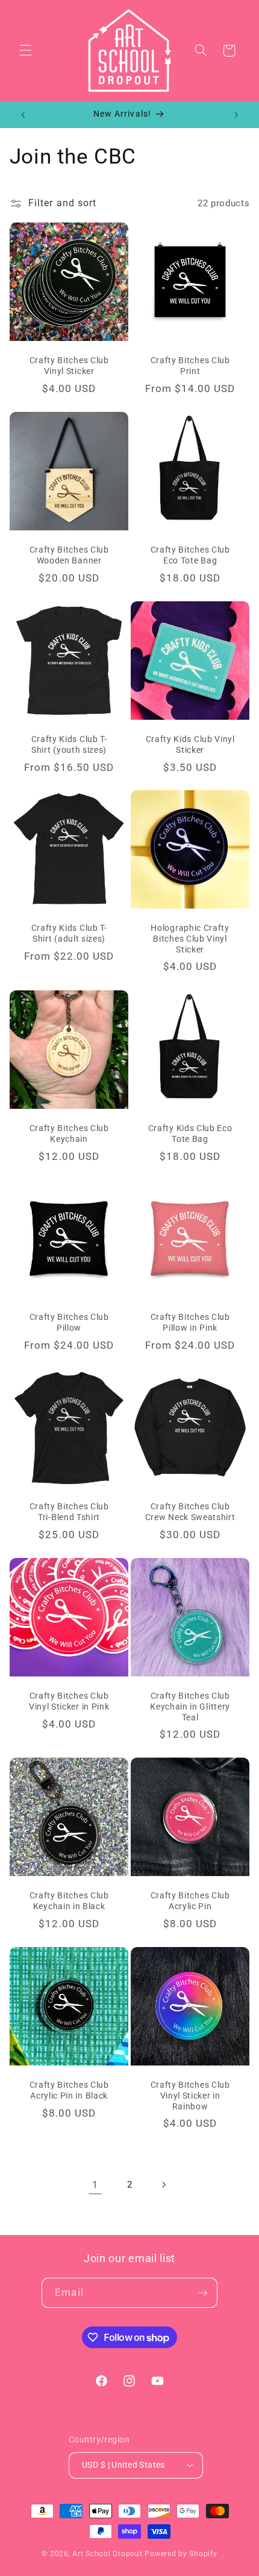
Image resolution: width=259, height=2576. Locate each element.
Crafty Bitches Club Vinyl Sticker (69, 366)
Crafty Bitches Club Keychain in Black (69, 1901)
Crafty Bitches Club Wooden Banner (69, 555)
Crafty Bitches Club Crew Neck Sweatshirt (190, 1512)
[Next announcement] (236, 115)
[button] (25, 51)
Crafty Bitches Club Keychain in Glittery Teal (190, 1706)
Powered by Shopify (181, 2554)
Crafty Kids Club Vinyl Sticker (190, 744)
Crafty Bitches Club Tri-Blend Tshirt (69, 1512)
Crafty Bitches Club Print (190, 366)
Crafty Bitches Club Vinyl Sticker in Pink (69, 1701)
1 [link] (95, 2185)
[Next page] (164, 2185)
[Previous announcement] (23, 115)
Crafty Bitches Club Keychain (69, 1133)
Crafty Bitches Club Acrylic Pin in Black (69, 2090)
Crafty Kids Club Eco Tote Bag (190, 1133)
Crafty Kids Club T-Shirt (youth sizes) (69, 744)
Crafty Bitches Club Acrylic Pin (190, 1901)
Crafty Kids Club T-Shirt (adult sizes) (69, 934)
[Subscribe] (202, 2292)
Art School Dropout (107, 2554)
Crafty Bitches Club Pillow (69, 1323)
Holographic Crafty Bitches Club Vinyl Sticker (190, 939)
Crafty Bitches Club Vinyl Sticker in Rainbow (190, 2095)
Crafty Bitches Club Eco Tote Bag (190, 555)
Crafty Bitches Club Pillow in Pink (190, 1323)
